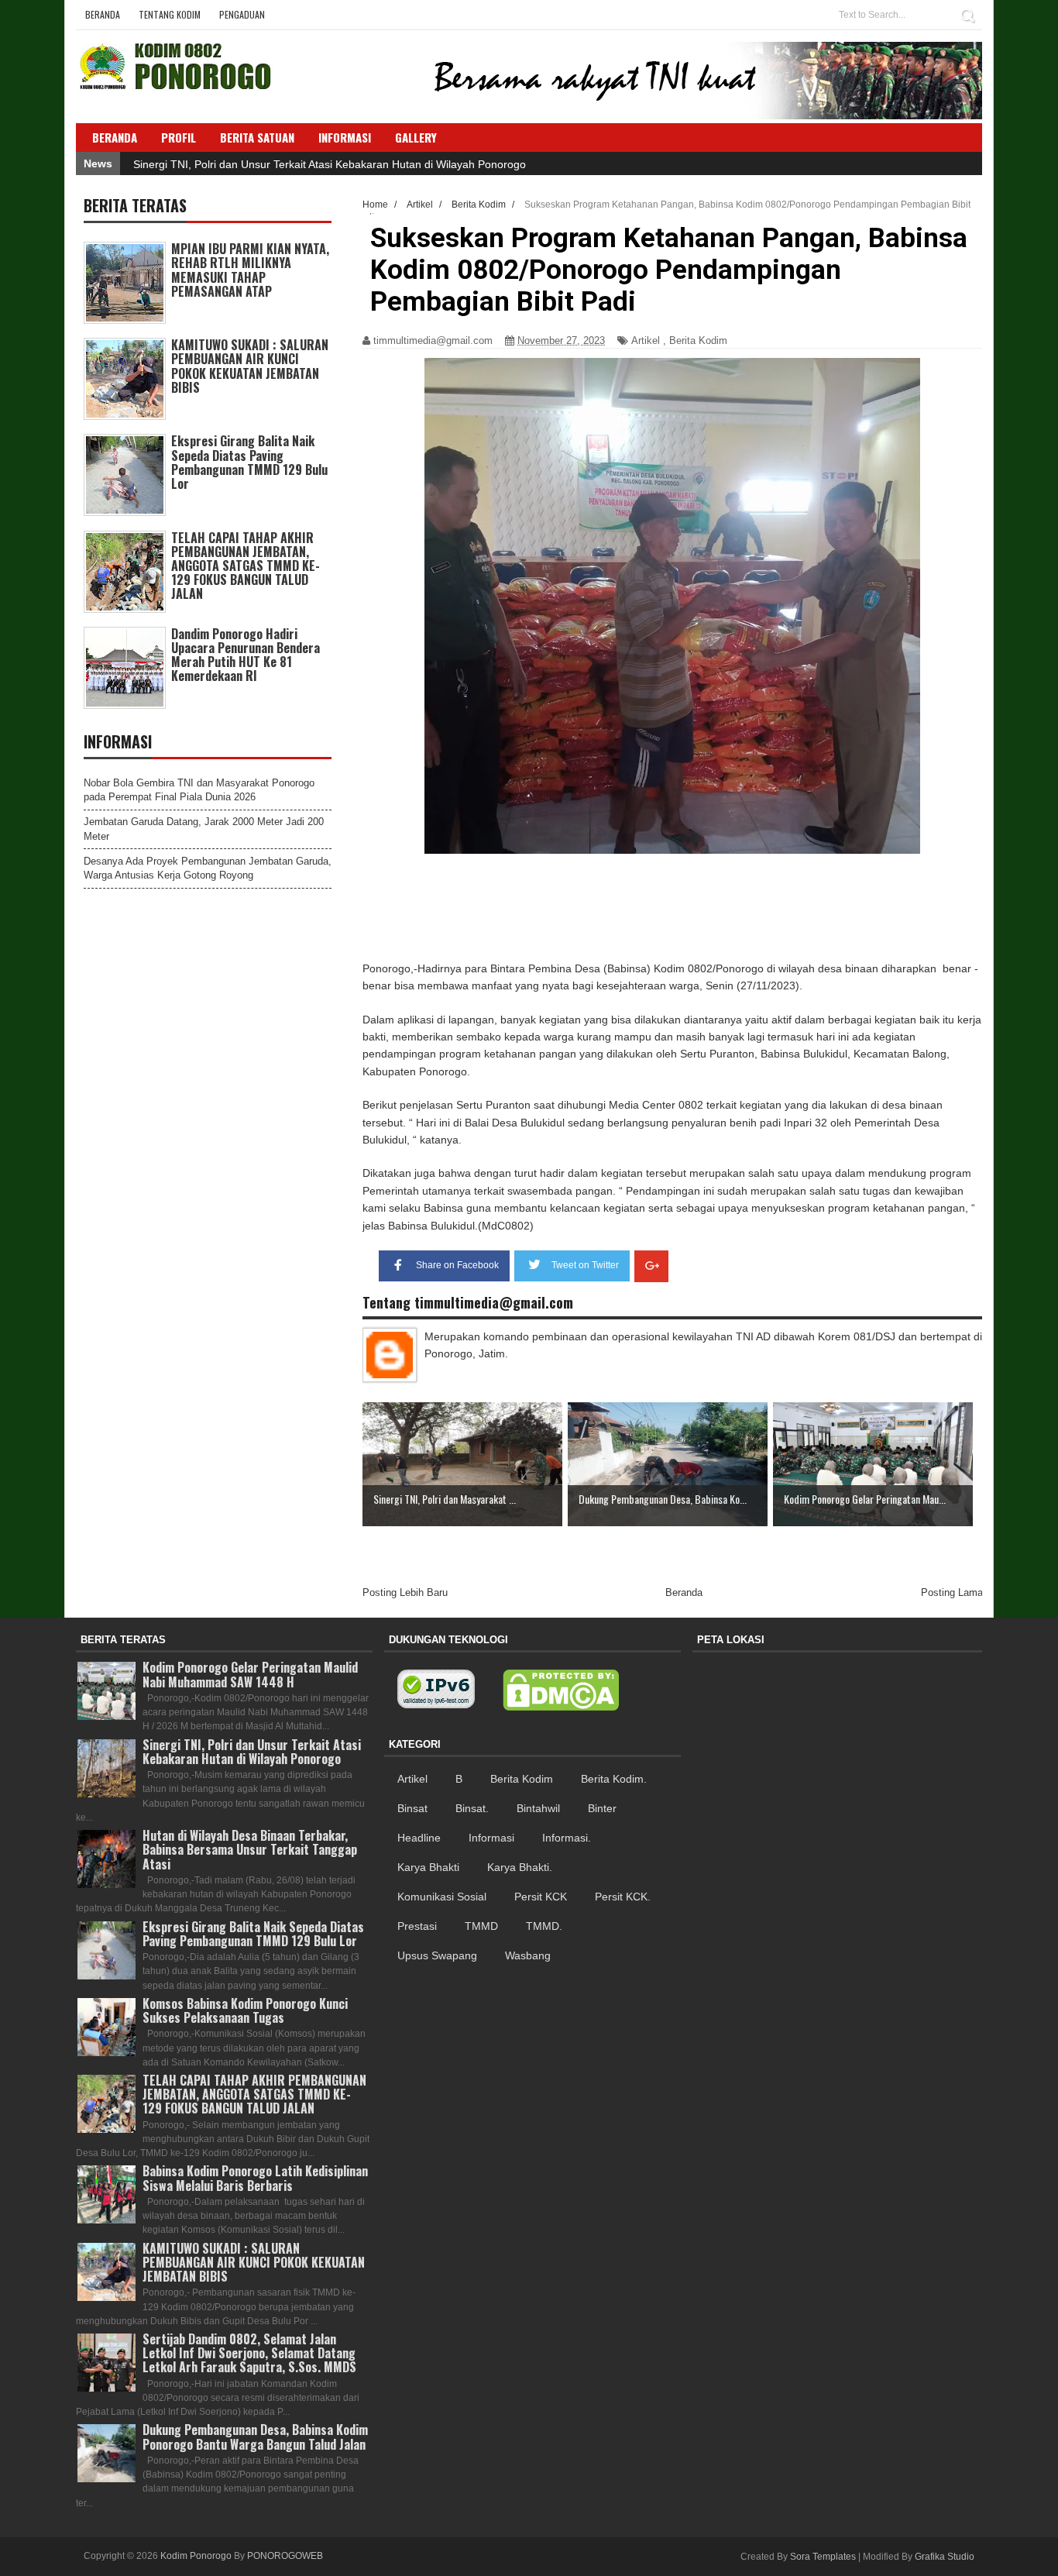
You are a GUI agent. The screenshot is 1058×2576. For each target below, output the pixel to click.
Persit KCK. (623, 1897)
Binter (602, 1808)
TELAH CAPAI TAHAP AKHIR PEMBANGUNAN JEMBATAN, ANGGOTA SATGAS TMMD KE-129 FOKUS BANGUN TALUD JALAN (246, 566)
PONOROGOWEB (285, 2556)
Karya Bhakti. (520, 1867)
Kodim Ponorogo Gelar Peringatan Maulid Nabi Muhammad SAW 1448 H (250, 1674)
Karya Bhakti (428, 1867)
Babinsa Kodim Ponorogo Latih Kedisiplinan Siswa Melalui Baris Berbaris (255, 2178)
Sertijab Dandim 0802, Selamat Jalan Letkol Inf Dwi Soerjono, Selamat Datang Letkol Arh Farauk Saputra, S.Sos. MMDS (249, 2353)
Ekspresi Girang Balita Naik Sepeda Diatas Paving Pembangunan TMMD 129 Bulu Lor (249, 462)
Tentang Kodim (170, 14)
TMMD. (544, 1926)
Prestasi (417, 1926)
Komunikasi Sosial (442, 1897)
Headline (419, 1838)
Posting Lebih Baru (405, 1592)
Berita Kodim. (614, 1779)
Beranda (103, 14)
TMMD (481, 1926)
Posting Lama (952, 1592)
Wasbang (528, 1955)
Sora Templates (823, 2557)
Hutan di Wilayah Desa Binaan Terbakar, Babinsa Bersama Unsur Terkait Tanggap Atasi (250, 1849)
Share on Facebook (457, 1265)
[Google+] (651, 1266)
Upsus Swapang (437, 1955)
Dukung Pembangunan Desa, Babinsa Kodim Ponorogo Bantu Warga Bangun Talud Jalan (255, 2437)
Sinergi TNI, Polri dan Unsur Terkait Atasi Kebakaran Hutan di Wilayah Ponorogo (330, 164)
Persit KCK (541, 1897)
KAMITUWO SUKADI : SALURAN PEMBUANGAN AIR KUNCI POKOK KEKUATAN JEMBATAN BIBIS (250, 366)
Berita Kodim (698, 340)
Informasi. (567, 1838)
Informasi (491, 1838)
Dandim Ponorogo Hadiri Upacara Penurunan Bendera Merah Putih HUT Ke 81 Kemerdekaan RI (246, 655)
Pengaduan (242, 14)
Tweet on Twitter (585, 1265)
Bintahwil (538, 1808)
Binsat (412, 1808)
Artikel (646, 340)
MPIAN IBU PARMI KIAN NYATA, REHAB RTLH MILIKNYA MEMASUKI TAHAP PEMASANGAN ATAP (250, 270)
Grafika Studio (945, 2557)
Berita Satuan (257, 137)
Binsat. (472, 1808)
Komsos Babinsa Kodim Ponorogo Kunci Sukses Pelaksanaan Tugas (245, 2010)
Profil (179, 137)
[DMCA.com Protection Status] (561, 1690)
